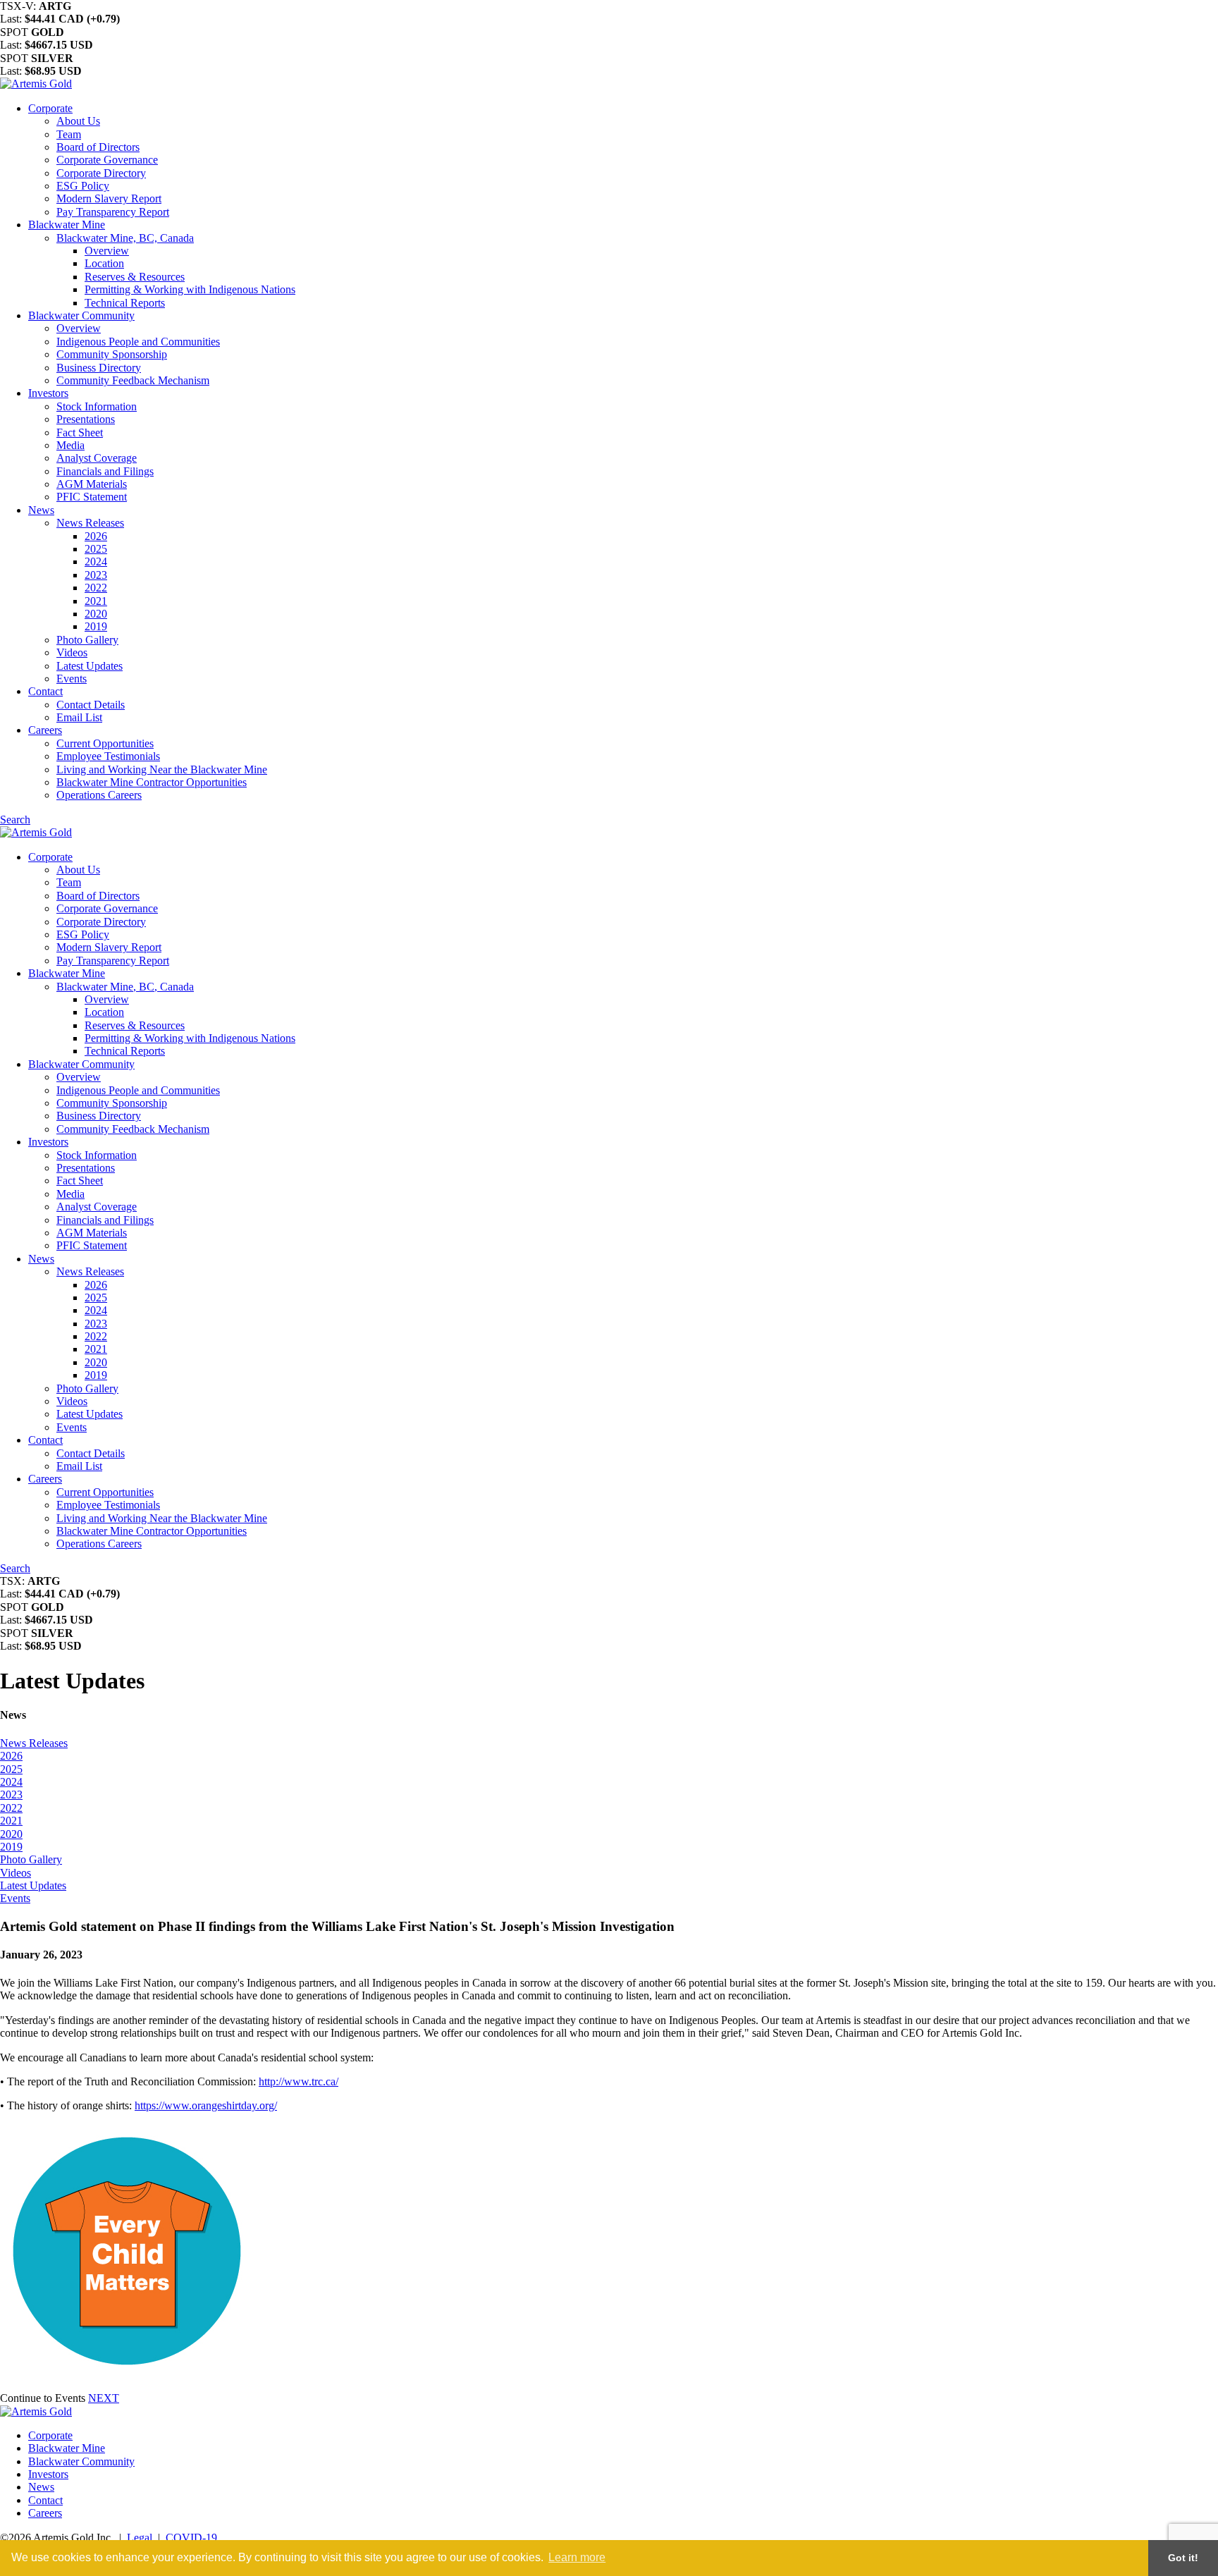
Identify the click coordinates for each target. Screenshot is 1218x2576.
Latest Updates (90, 666)
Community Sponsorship (112, 354)
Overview (107, 251)
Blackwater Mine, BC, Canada (125, 238)
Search (15, 820)
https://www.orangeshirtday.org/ (206, 2105)
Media (70, 445)
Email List (79, 717)
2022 (96, 588)
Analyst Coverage (97, 458)
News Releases (90, 523)
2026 (96, 536)
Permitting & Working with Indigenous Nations (190, 289)
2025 (96, 549)
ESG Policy (83, 186)
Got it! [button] (1183, 2558)
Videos (72, 652)
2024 (96, 562)
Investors (48, 393)
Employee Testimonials (108, 756)
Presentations (86, 419)
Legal (140, 2538)
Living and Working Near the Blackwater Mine (162, 769)
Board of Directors (98, 147)
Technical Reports (125, 303)
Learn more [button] (577, 2557)
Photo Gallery (87, 640)
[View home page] (36, 84)
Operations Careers (99, 795)
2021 (96, 601)
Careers (45, 730)
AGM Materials (92, 484)
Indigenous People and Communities (138, 342)
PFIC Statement (92, 497)
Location (104, 263)
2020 (96, 614)
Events (72, 679)
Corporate (50, 108)
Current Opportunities (105, 743)
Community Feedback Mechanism (133, 380)
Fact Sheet (80, 433)
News (41, 510)
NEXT (104, 2398)
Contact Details (91, 705)
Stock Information (97, 406)
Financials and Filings (105, 471)
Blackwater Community (81, 315)
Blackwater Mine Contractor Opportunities (152, 782)
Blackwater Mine (67, 225)
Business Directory (99, 368)
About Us (78, 121)
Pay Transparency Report (113, 212)
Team (69, 134)
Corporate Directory (101, 173)
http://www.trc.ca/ (299, 2081)
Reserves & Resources (135, 277)
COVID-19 (191, 2538)
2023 (96, 575)
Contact (45, 691)
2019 (96, 626)
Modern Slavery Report (109, 198)
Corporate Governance (107, 160)
